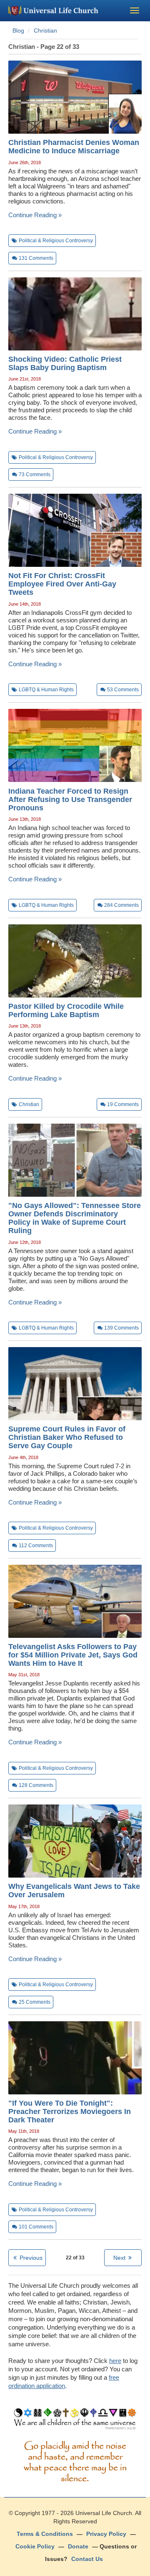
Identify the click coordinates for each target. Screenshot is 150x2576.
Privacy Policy (106, 2534)
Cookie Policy (35, 2546)
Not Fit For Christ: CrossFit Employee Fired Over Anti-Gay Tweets (62, 584)
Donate (78, 2546)
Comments (36, 258)
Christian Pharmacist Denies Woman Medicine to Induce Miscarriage (74, 147)
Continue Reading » (35, 215)
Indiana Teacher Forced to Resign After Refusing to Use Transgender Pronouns (70, 799)
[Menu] (135, 10)
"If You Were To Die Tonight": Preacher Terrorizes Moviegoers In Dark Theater (70, 2112)
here (115, 2361)
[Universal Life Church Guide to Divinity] (75, 2421)
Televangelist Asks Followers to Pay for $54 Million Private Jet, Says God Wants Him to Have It (73, 1655)
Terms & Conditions (45, 2534)
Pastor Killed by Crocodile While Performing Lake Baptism (66, 1010)
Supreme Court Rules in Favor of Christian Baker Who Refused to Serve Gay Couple (67, 1437)
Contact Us (87, 2559)
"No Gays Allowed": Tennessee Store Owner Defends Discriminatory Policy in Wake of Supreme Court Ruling (75, 1218)
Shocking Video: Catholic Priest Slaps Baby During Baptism (65, 363)
